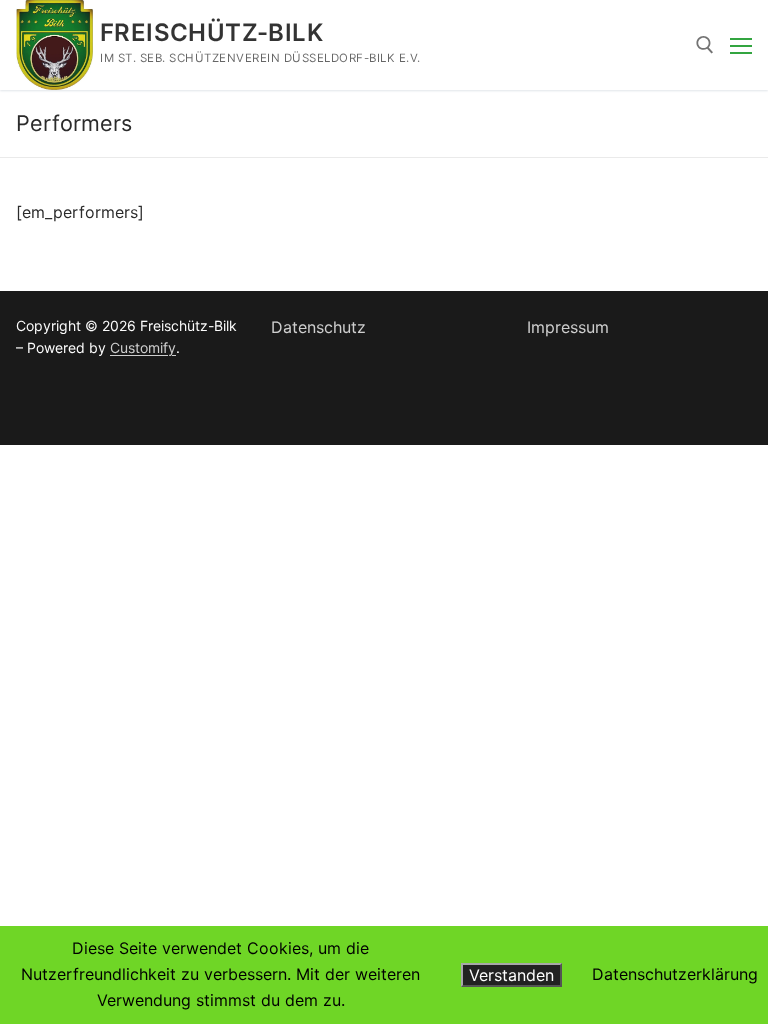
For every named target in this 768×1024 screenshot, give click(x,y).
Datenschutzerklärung (675, 974)
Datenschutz (318, 327)
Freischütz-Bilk (211, 32)
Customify (143, 347)
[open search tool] (705, 45)
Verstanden (511, 975)
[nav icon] (741, 45)
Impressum (568, 327)
